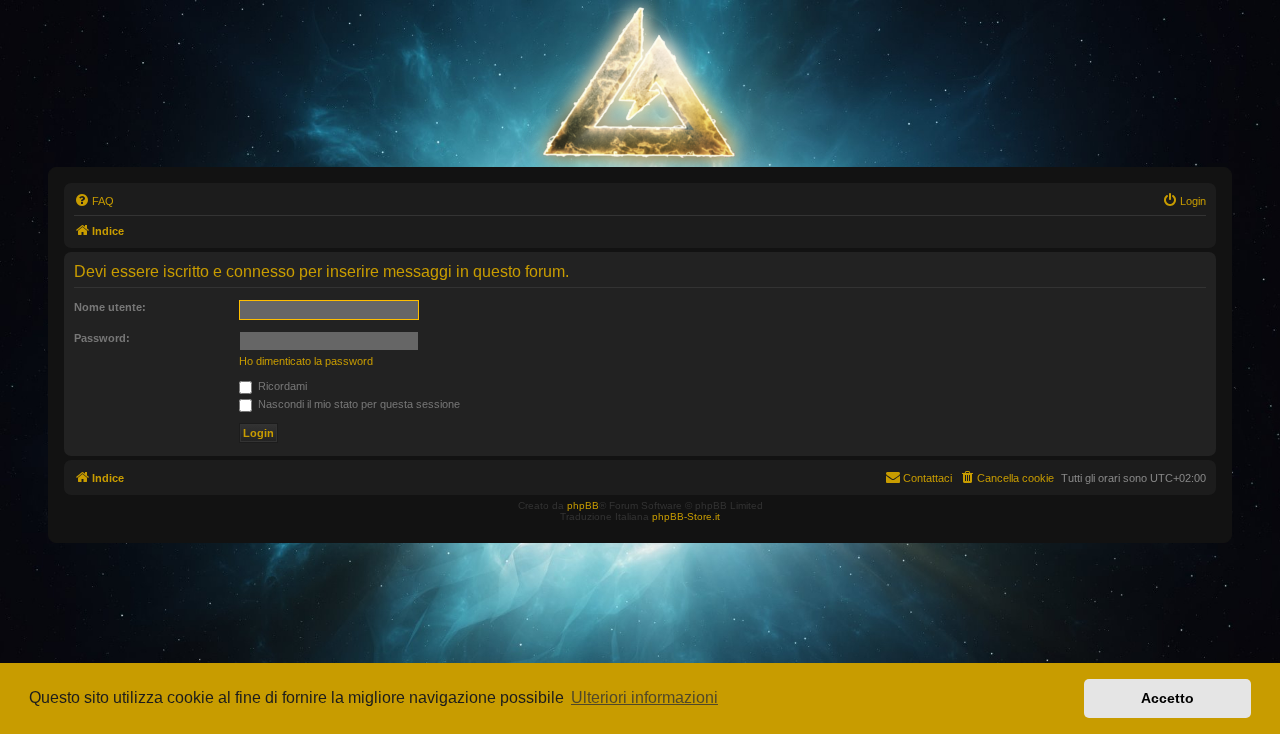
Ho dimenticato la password (306, 361)
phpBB (583, 505)
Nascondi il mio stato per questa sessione (357, 404)
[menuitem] (94, 201)
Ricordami (281, 386)
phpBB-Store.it (686, 516)
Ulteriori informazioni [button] (644, 697)
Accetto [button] (1167, 698)
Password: (102, 338)
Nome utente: (110, 307)
